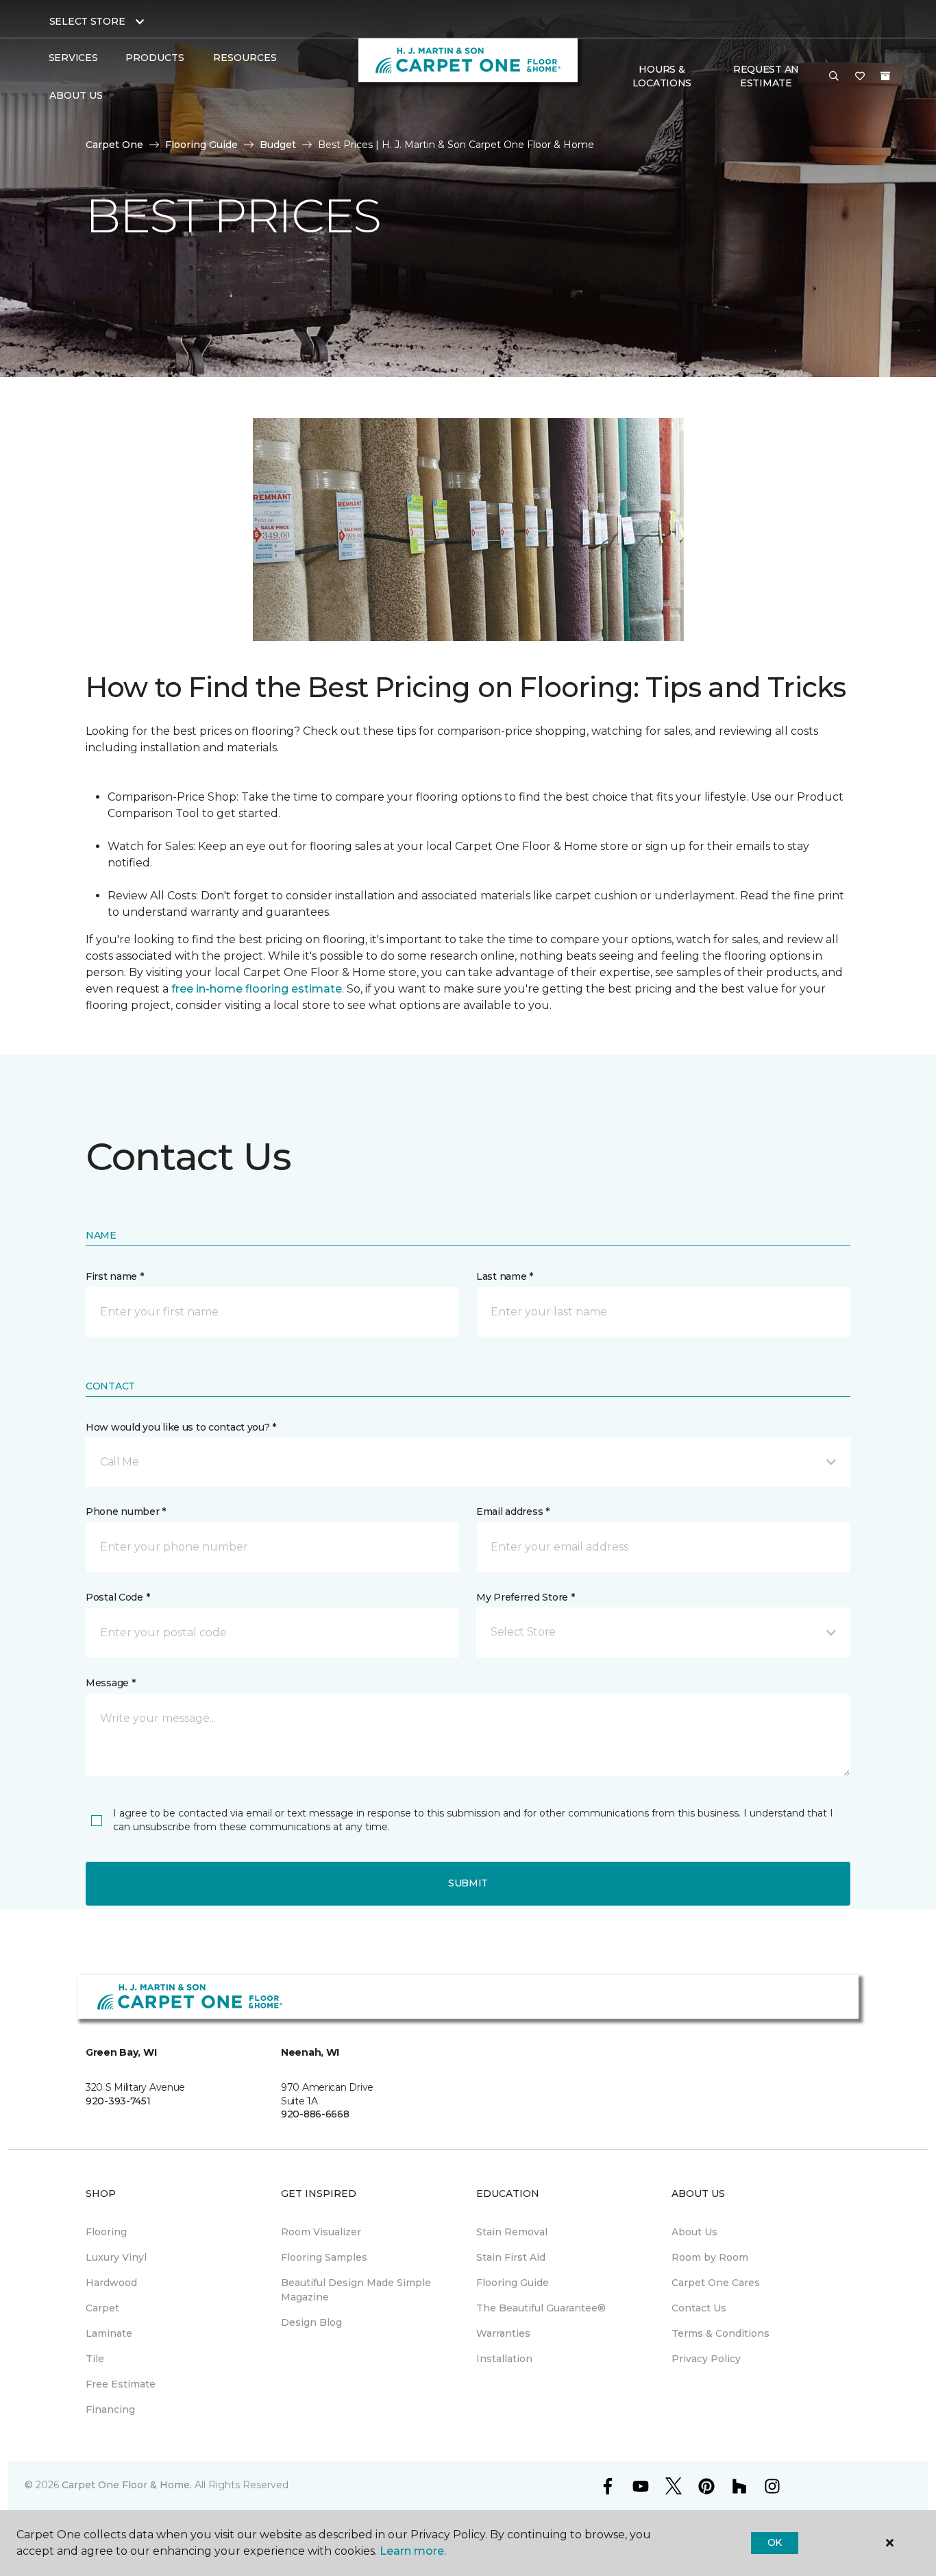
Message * (110, 1683)
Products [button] (155, 58)
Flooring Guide (201, 145)
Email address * (513, 1511)
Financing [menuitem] (110, 2409)
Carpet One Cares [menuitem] (716, 2283)
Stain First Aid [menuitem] (511, 2257)
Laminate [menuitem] (109, 2333)
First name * (115, 1276)
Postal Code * (118, 1597)
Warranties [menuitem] (503, 2333)
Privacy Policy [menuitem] (706, 2359)
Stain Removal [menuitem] (512, 2232)
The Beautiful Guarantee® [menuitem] (541, 2308)
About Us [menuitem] (694, 2232)
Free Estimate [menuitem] (121, 2384)
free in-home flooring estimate (257, 989)
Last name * (505, 1276)
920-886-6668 (315, 2114)
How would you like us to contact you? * (181, 1427)
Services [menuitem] (73, 58)
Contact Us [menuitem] (699, 2308)
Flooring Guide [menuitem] (513, 2283)
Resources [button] (245, 58)
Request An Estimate (766, 76)
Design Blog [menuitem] (311, 2322)
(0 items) (885, 76)
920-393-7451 (118, 2101)
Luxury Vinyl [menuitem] (116, 2257)
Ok (775, 2542)
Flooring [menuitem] (106, 2232)
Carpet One (114, 145)
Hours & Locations (662, 76)
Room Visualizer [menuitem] (321, 2232)
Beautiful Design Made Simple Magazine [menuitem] (356, 2290)
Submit (468, 1883)
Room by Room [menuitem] (710, 2257)
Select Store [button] (87, 21)
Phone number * (126, 1511)
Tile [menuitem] (95, 2359)
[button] (834, 77)
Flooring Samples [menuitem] (324, 2257)
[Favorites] (860, 77)
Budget (278, 145)
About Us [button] (76, 95)
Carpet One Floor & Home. (127, 2485)
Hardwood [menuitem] (111, 2283)
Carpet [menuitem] (102, 2308)
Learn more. (413, 2551)
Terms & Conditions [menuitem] (721, 2333)
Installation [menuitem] (504, 2359)
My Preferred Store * (525, 1597)
